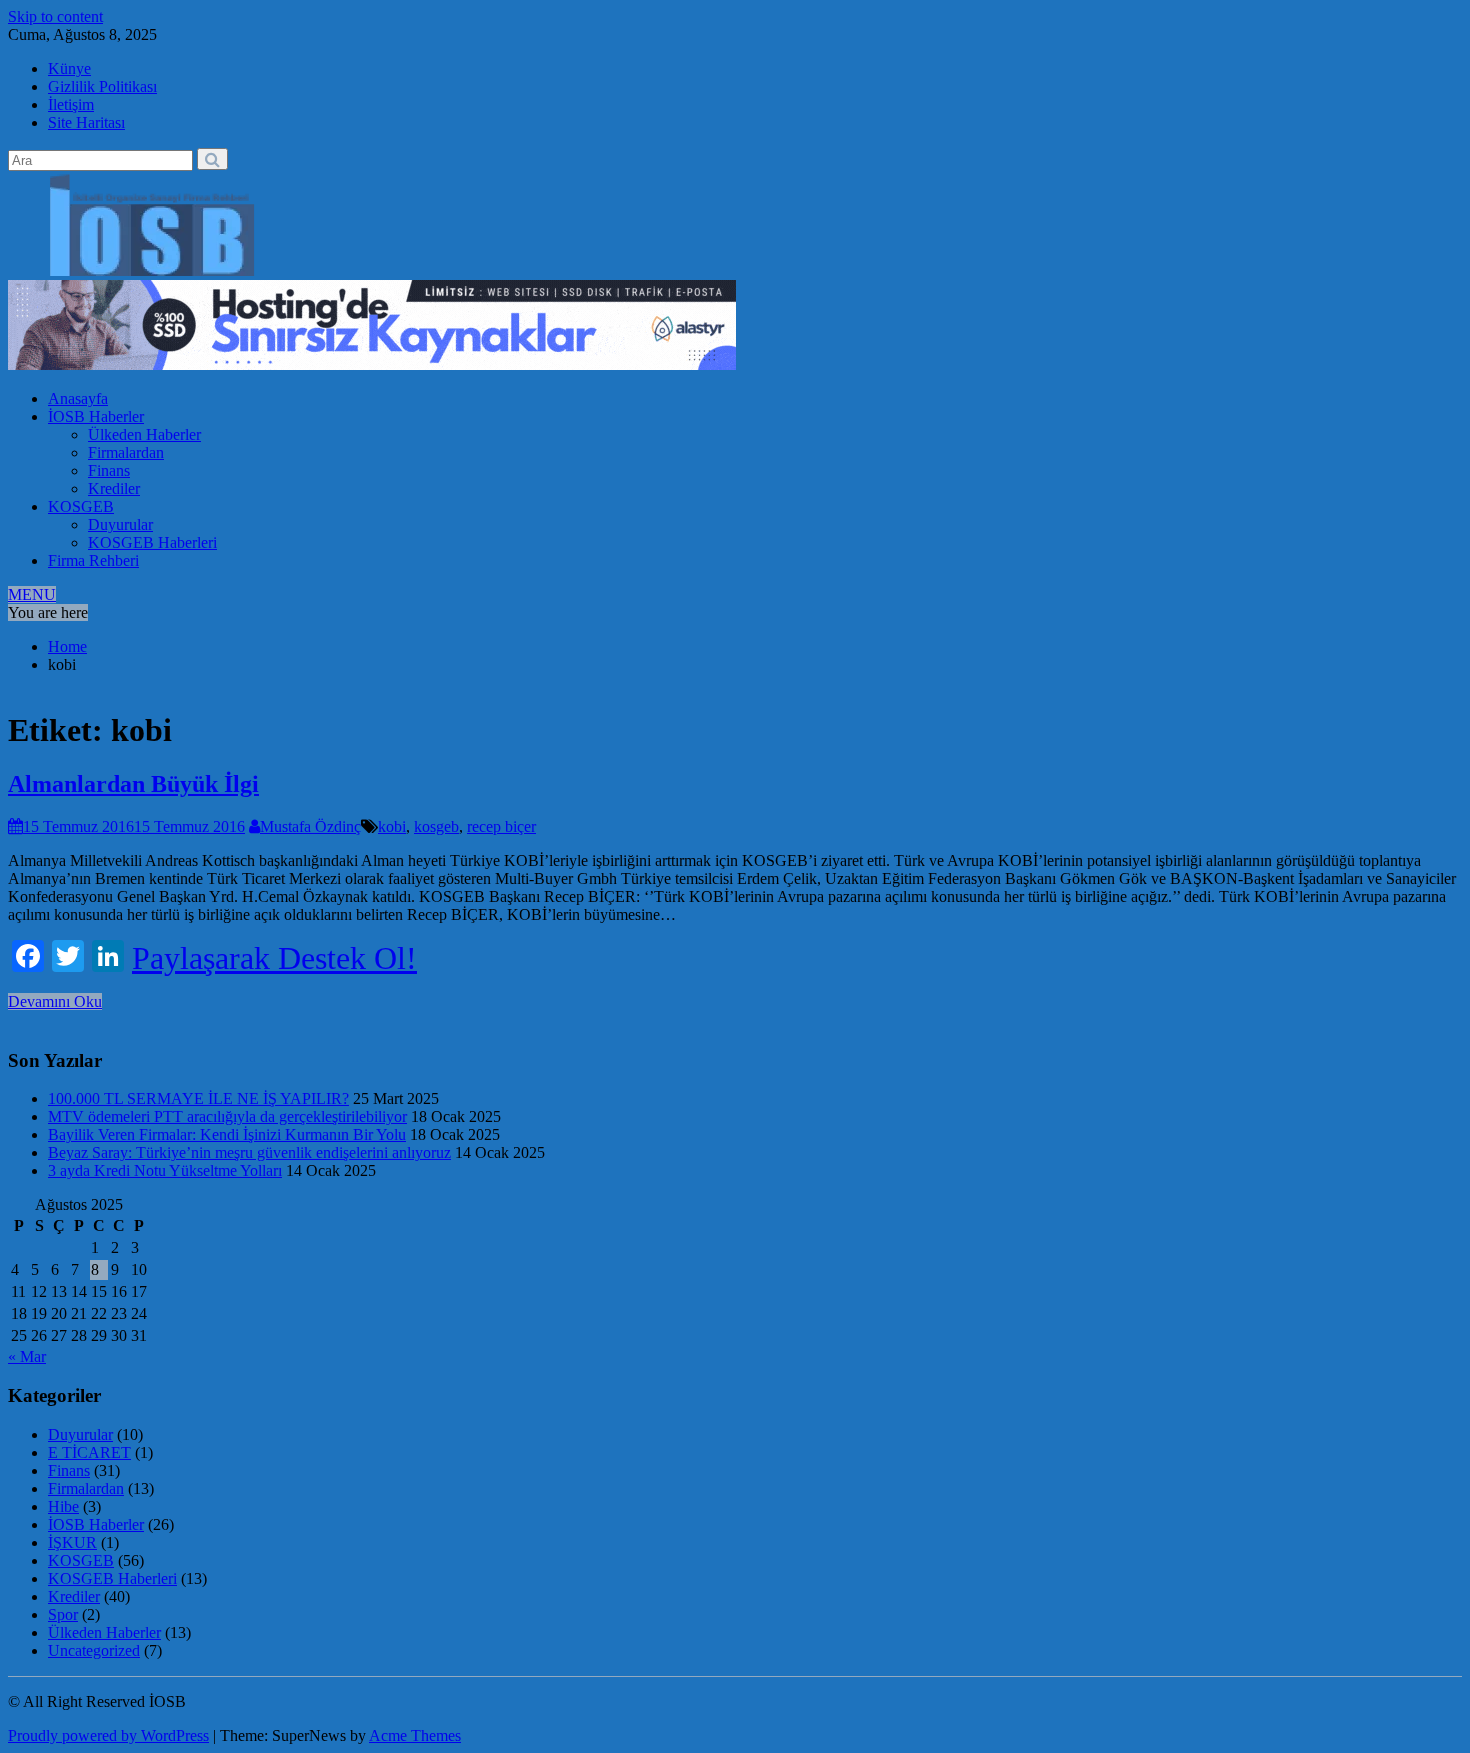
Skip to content (55, 16)
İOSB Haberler (96, 416)
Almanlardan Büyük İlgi (133, 784)
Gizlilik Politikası (102, 86)
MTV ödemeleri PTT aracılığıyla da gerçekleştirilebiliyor (227, 1116)
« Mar (27, 1356)
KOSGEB (81, 506)
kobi (392, 826)
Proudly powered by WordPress (108, 1735)
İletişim (71, 104)
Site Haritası (86, 122)
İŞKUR (72, 1542)
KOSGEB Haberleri (152, 542)
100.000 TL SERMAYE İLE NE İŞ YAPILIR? (198, 1098)
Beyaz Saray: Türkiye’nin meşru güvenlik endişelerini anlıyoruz (249, 1152)
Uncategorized (94, 1650)
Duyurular (120, 524)
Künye (69, 68)
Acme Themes (415, 1735)
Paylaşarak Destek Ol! (274, 958)
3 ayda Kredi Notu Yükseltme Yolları (165, 1170)
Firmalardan (126, 452)
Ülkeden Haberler (144, 434)
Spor (63, 1614)
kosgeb (436, 826)
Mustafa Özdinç (310, 826)
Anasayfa (78, 398)
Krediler (114, 488)
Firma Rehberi (93, 560)
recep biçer (501, 826)
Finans (109, 470)
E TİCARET (89, 1452)
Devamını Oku (55, 1001)
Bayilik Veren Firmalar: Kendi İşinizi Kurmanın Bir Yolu (227, 1134)
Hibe (63, 1506)
